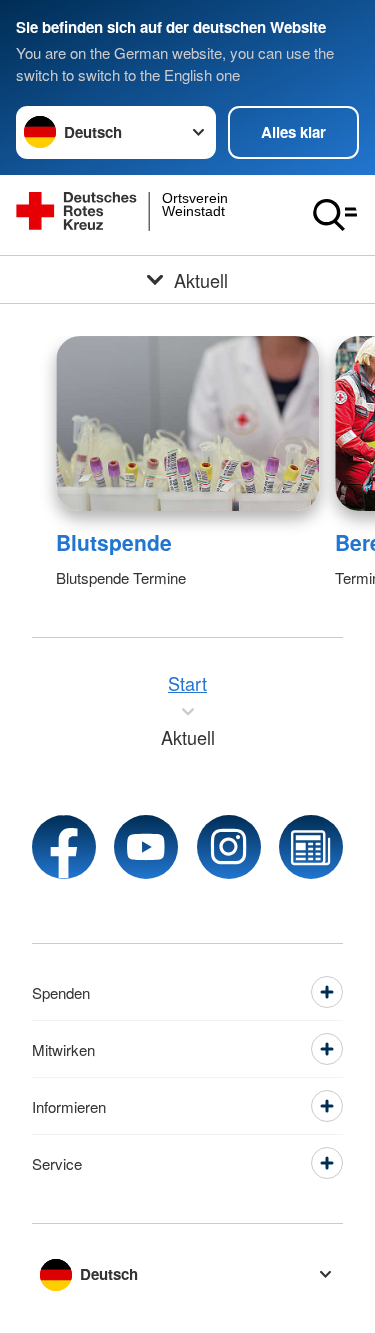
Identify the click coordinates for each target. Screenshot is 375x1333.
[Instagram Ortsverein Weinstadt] (229, 847)
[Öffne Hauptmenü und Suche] (335, 215)
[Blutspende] (187, 423)
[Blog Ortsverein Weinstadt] (311, 847)
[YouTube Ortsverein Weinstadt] (146, 847)
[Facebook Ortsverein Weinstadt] (64, 847)
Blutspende (114, 542)
